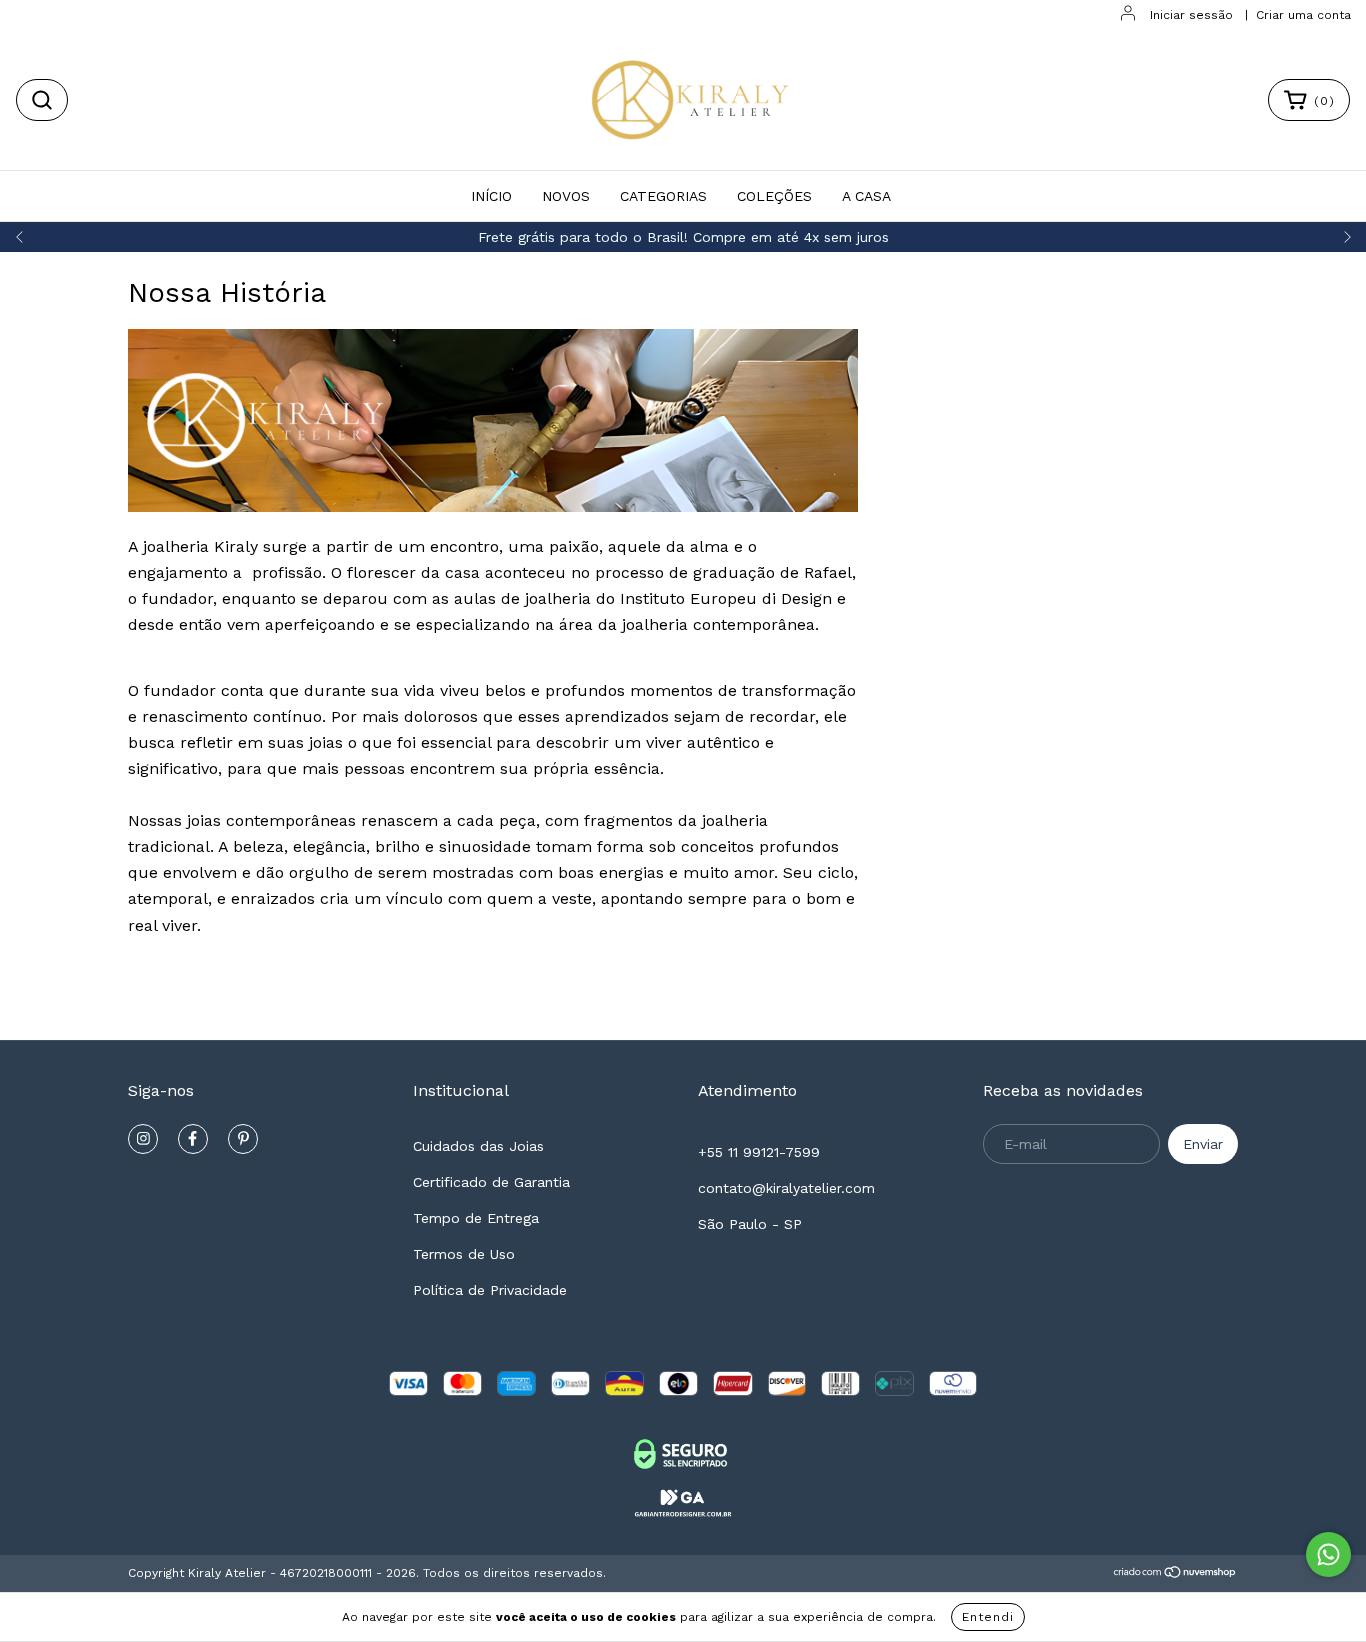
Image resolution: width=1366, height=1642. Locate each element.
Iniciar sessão (1191, 15)
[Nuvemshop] (1175, 1575)
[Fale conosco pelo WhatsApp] (1328, 1554)
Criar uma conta (1303, 15)
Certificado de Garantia (491, 1182)
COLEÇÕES (774, 196)
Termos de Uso (464, 1254)
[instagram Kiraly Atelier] (143, 1139)
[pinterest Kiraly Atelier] (243, 1139)
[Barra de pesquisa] (42, 100)
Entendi (988, 1617)
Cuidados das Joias (478, 1146)
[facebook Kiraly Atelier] (193, 1139)
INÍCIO (491, 196)
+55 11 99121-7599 (759, 1152)
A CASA (866, 196)
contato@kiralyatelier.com (786, 1188)
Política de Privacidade (490, 1290)
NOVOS (566, 196)
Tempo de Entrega (476, 1218)
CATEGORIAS (663, 196)
